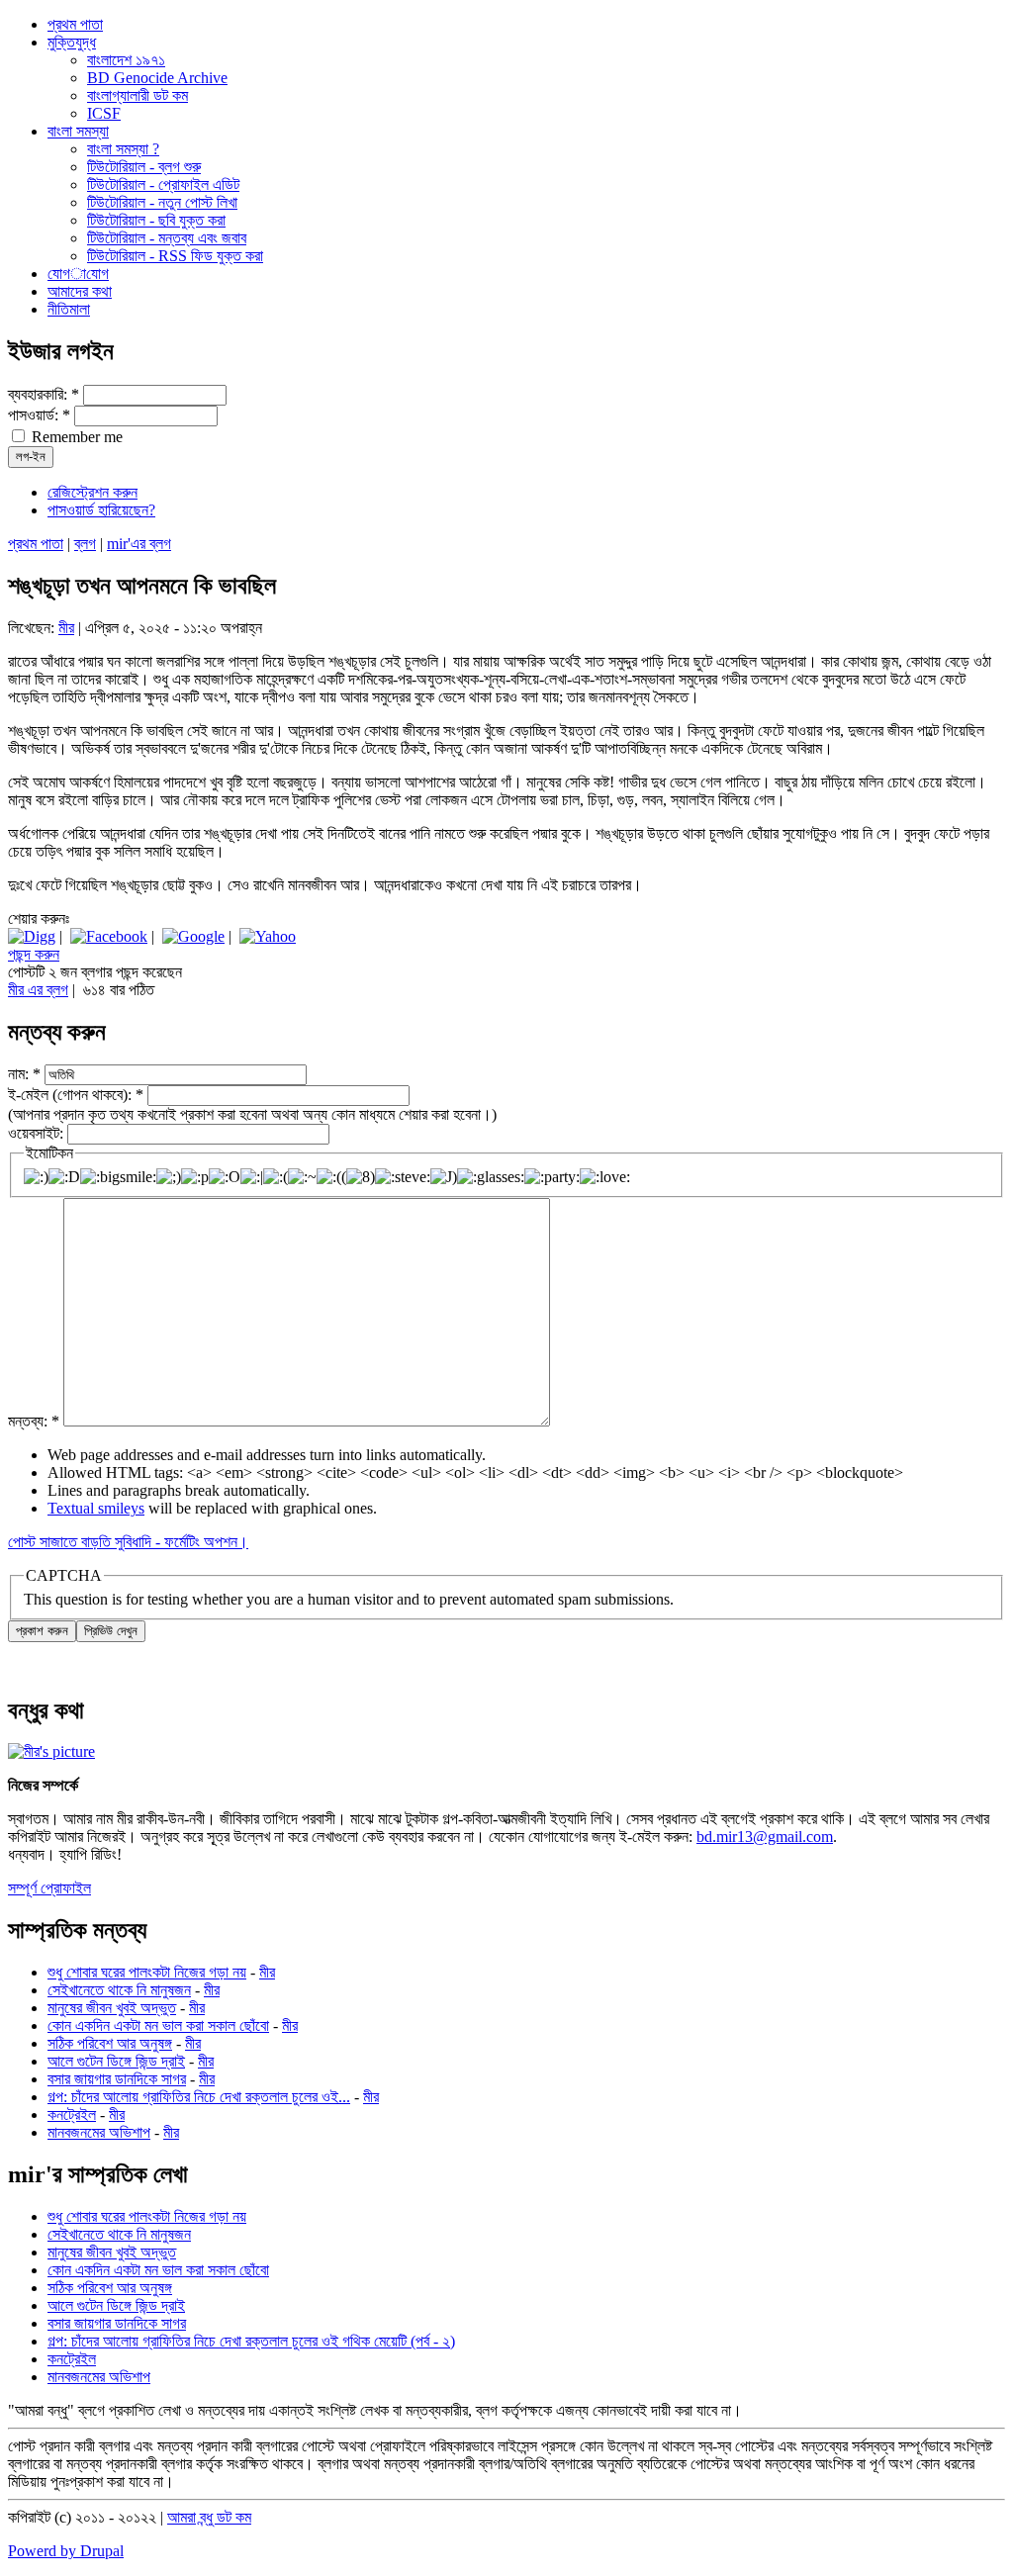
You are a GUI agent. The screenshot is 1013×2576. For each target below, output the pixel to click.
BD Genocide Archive (157, 78)
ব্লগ (85, 544)
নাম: (24, 1074)
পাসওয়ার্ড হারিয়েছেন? (101, 510)
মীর (66, 628)
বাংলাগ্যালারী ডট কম (138, 95)
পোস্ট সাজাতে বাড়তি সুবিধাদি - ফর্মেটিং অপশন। (128, 1542)
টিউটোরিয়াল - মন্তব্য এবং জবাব (167, 238)
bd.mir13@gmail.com (765, 1837)
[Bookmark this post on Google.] (193, 936)
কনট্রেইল (72, 2115)
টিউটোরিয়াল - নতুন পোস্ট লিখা (162, 202)
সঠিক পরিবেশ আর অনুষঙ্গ (110, 2043)
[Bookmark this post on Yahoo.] (268, 936)
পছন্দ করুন (34, 954)
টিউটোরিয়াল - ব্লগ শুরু (144, 167)
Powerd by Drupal (66, 2551)
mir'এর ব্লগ (139, 544)
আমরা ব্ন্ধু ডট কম (209, 2517)
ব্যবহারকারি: (44, 394)
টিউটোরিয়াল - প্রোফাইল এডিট (163, 184)
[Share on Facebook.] (109, 936)
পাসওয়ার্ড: (39, 415)
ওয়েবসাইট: (38, 1133)
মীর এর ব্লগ (38, 990)
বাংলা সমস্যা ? (123, 149)
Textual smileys (96, 1508)
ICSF (104, 113)
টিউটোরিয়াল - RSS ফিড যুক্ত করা (175, 256)
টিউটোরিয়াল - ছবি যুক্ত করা (156, 220)
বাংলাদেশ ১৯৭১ (126, 60)
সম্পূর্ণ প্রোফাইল (49, 1888)
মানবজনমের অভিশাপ (99, 2132)
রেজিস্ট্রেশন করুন (92, 492)
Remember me (75, 437)
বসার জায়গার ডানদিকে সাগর (117, 2079)
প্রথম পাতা (36, 544)
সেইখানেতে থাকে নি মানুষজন (119, 1990)
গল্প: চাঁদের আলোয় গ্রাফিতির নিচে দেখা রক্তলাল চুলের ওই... (199, 2097)
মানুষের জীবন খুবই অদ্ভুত (112, 2008)
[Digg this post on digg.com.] (32, 936)
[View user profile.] (51, 1751)
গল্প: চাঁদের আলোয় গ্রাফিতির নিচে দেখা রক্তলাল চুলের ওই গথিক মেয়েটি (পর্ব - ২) (251, 2341)
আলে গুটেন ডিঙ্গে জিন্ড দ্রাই (116, 2061)
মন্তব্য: (34, 1421)
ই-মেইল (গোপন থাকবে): (76, 1095)
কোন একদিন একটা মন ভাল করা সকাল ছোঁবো (158, 2025)
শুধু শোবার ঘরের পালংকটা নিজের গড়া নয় (147, 1972)
